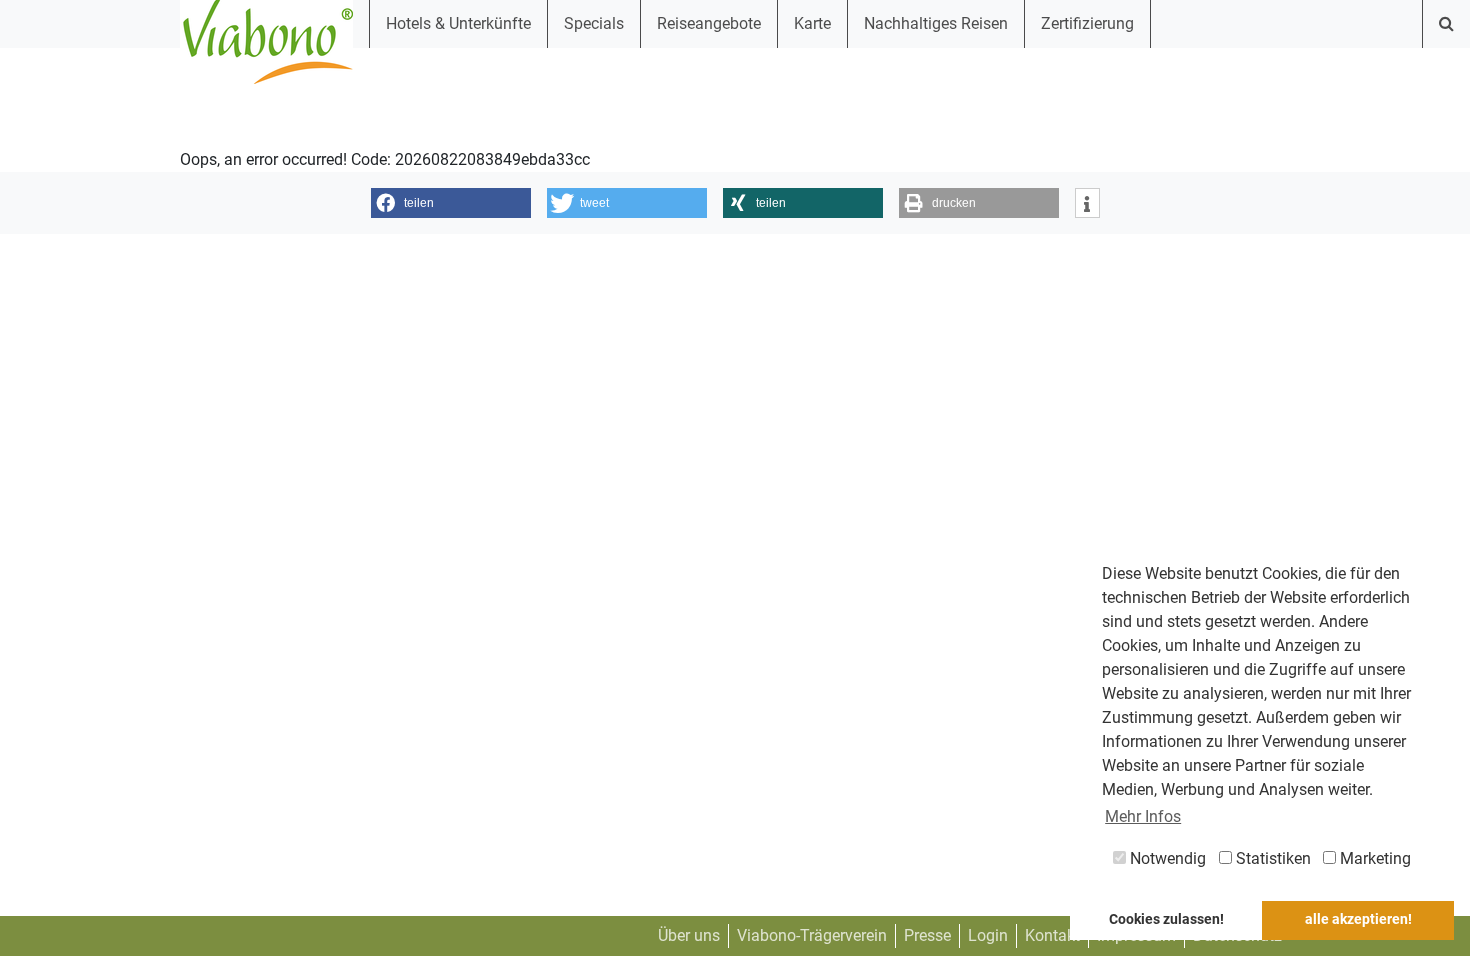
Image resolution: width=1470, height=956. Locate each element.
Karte (812, 23)
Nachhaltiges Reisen (936, 23)
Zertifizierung (1087, 23)
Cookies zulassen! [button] (1166, 919)
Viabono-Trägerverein (812, 935)
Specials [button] (594, 23)
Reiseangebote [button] (709, 23)
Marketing (1373, 858)
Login (988, 935)
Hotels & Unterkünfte (458, 23)
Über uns (689, 935)
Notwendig (1166, 858)
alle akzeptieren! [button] (1358, 919)
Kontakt (1052, 935)
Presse (927, 935)
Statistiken (1271, 858)
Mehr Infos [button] (1143, 816)
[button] (451, 203)
